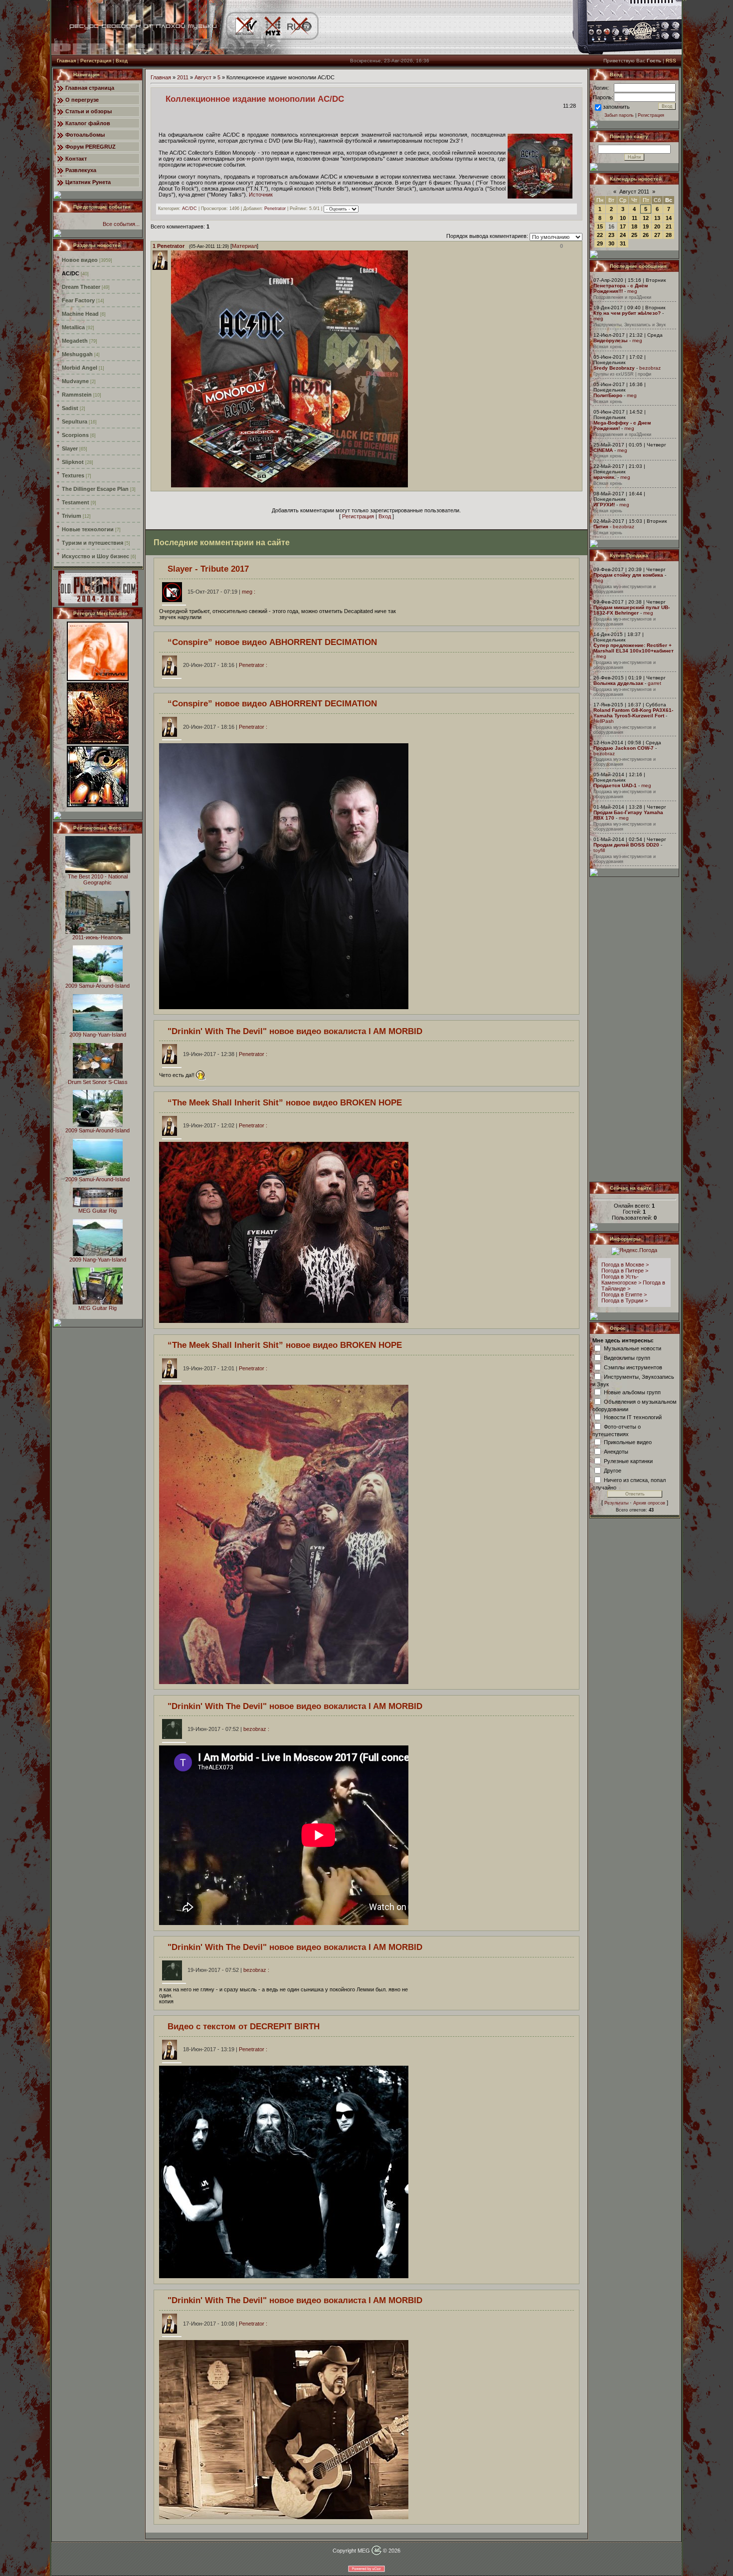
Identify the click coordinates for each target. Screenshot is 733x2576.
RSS (671, 61)
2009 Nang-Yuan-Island (98, 1035)
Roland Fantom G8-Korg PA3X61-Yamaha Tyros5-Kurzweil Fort (633, 713)
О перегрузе (82, 100)
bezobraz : (228, 1729)
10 (623, 218)
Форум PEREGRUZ (91, 147)
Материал (244, 246)
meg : (221, 592)
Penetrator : (225, 665)
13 (657, 218)
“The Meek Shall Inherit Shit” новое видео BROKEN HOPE (285, 1102)
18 (634, 226)
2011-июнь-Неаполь (97, 937)
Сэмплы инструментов (633, 1367)
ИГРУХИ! (604, 505)
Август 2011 (634, 192)
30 (611, 243)
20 (657, 226)
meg (632, 291)
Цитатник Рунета (88, 182)
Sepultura (75, 422)
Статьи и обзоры (89, 111)
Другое (613, 1470)
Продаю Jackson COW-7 (624, 748)
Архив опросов (649, 1503)
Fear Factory (78, 300)
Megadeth (75, 341)
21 (669, 226)
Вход (122, 61)
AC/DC (71, 273)
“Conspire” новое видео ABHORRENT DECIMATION (272, 642)
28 (669, 235)
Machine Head (80, 314)
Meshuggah (77, 354)
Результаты (616, 1503)
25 (634, 235)
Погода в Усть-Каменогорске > (621, 1280)
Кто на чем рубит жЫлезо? (627, 313)
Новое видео (80, 260)
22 (600, 235)
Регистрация (96, 61)
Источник (261, 195)
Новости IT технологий (633, 1417)
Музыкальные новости (633, 1348)
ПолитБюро (608, 395)
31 (623, 243)
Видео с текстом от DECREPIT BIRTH (244, 2026)
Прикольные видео (628, 1442)
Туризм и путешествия (92, 543)
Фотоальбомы (85, 135)
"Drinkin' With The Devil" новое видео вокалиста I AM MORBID (295, 1031)
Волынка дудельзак (618, 683)
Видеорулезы (611, 340)
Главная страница (90, 88)
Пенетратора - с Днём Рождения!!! (621, 288)
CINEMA (603, 450)
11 (635, 218)
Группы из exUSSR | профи (622, 374)
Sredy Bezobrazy (614, 368)
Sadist (70, 408)
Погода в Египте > (624, 1294)
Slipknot (73, 462)
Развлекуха (81, 170)
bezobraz (650, 368)
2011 (183, 77)
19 (646, 226)
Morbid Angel (80, 368)
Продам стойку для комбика (628, 575)
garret (654, 683)
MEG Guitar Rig (97, 1211)
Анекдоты (616, 1451)
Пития (601, 527)
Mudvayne (75, 381)
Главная (66, 61)
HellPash (604, 721)
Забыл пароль (619, 115)
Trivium (72, 516)
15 (600, 226)
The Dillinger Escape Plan (95, 489)
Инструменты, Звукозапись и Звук (630, 325)
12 (646, 218)
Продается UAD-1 (615, 785)
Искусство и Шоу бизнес (95, 556)
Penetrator (275, 209)
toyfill (599, 850)
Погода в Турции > (625, 1300)
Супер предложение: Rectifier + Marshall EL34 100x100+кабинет (634, 648)
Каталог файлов (88, 123)
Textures (73, 475)
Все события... (121, 224)
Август (203, 77)
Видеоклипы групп (627, 1357)
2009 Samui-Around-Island (97, 986)
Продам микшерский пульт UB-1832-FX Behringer (632, 610)
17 (623, 226)
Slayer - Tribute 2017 (208, 569)
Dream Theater (81, 287)
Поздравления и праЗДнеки (622, 297)
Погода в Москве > (625, 1265)
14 (669, 218)
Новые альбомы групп (632, 1392)
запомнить (616, 107)
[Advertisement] (635, 1029)
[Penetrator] (170, 485)
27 (657, 235)
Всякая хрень (608, 347)
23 (611, 235)
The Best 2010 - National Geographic (98, 879)
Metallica (73, 327)
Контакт (76, 159)
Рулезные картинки (628, 1461)
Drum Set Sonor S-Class (98, 1082)
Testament (76, 502)
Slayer (70, 448)
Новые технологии (88, 529)
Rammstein (77, 395)
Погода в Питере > (625, 1271)
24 (623, 235)
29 (600, 243)
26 (646, 235)
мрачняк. (605, 477)
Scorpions (75, 435)
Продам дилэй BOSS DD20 (626, 845)
